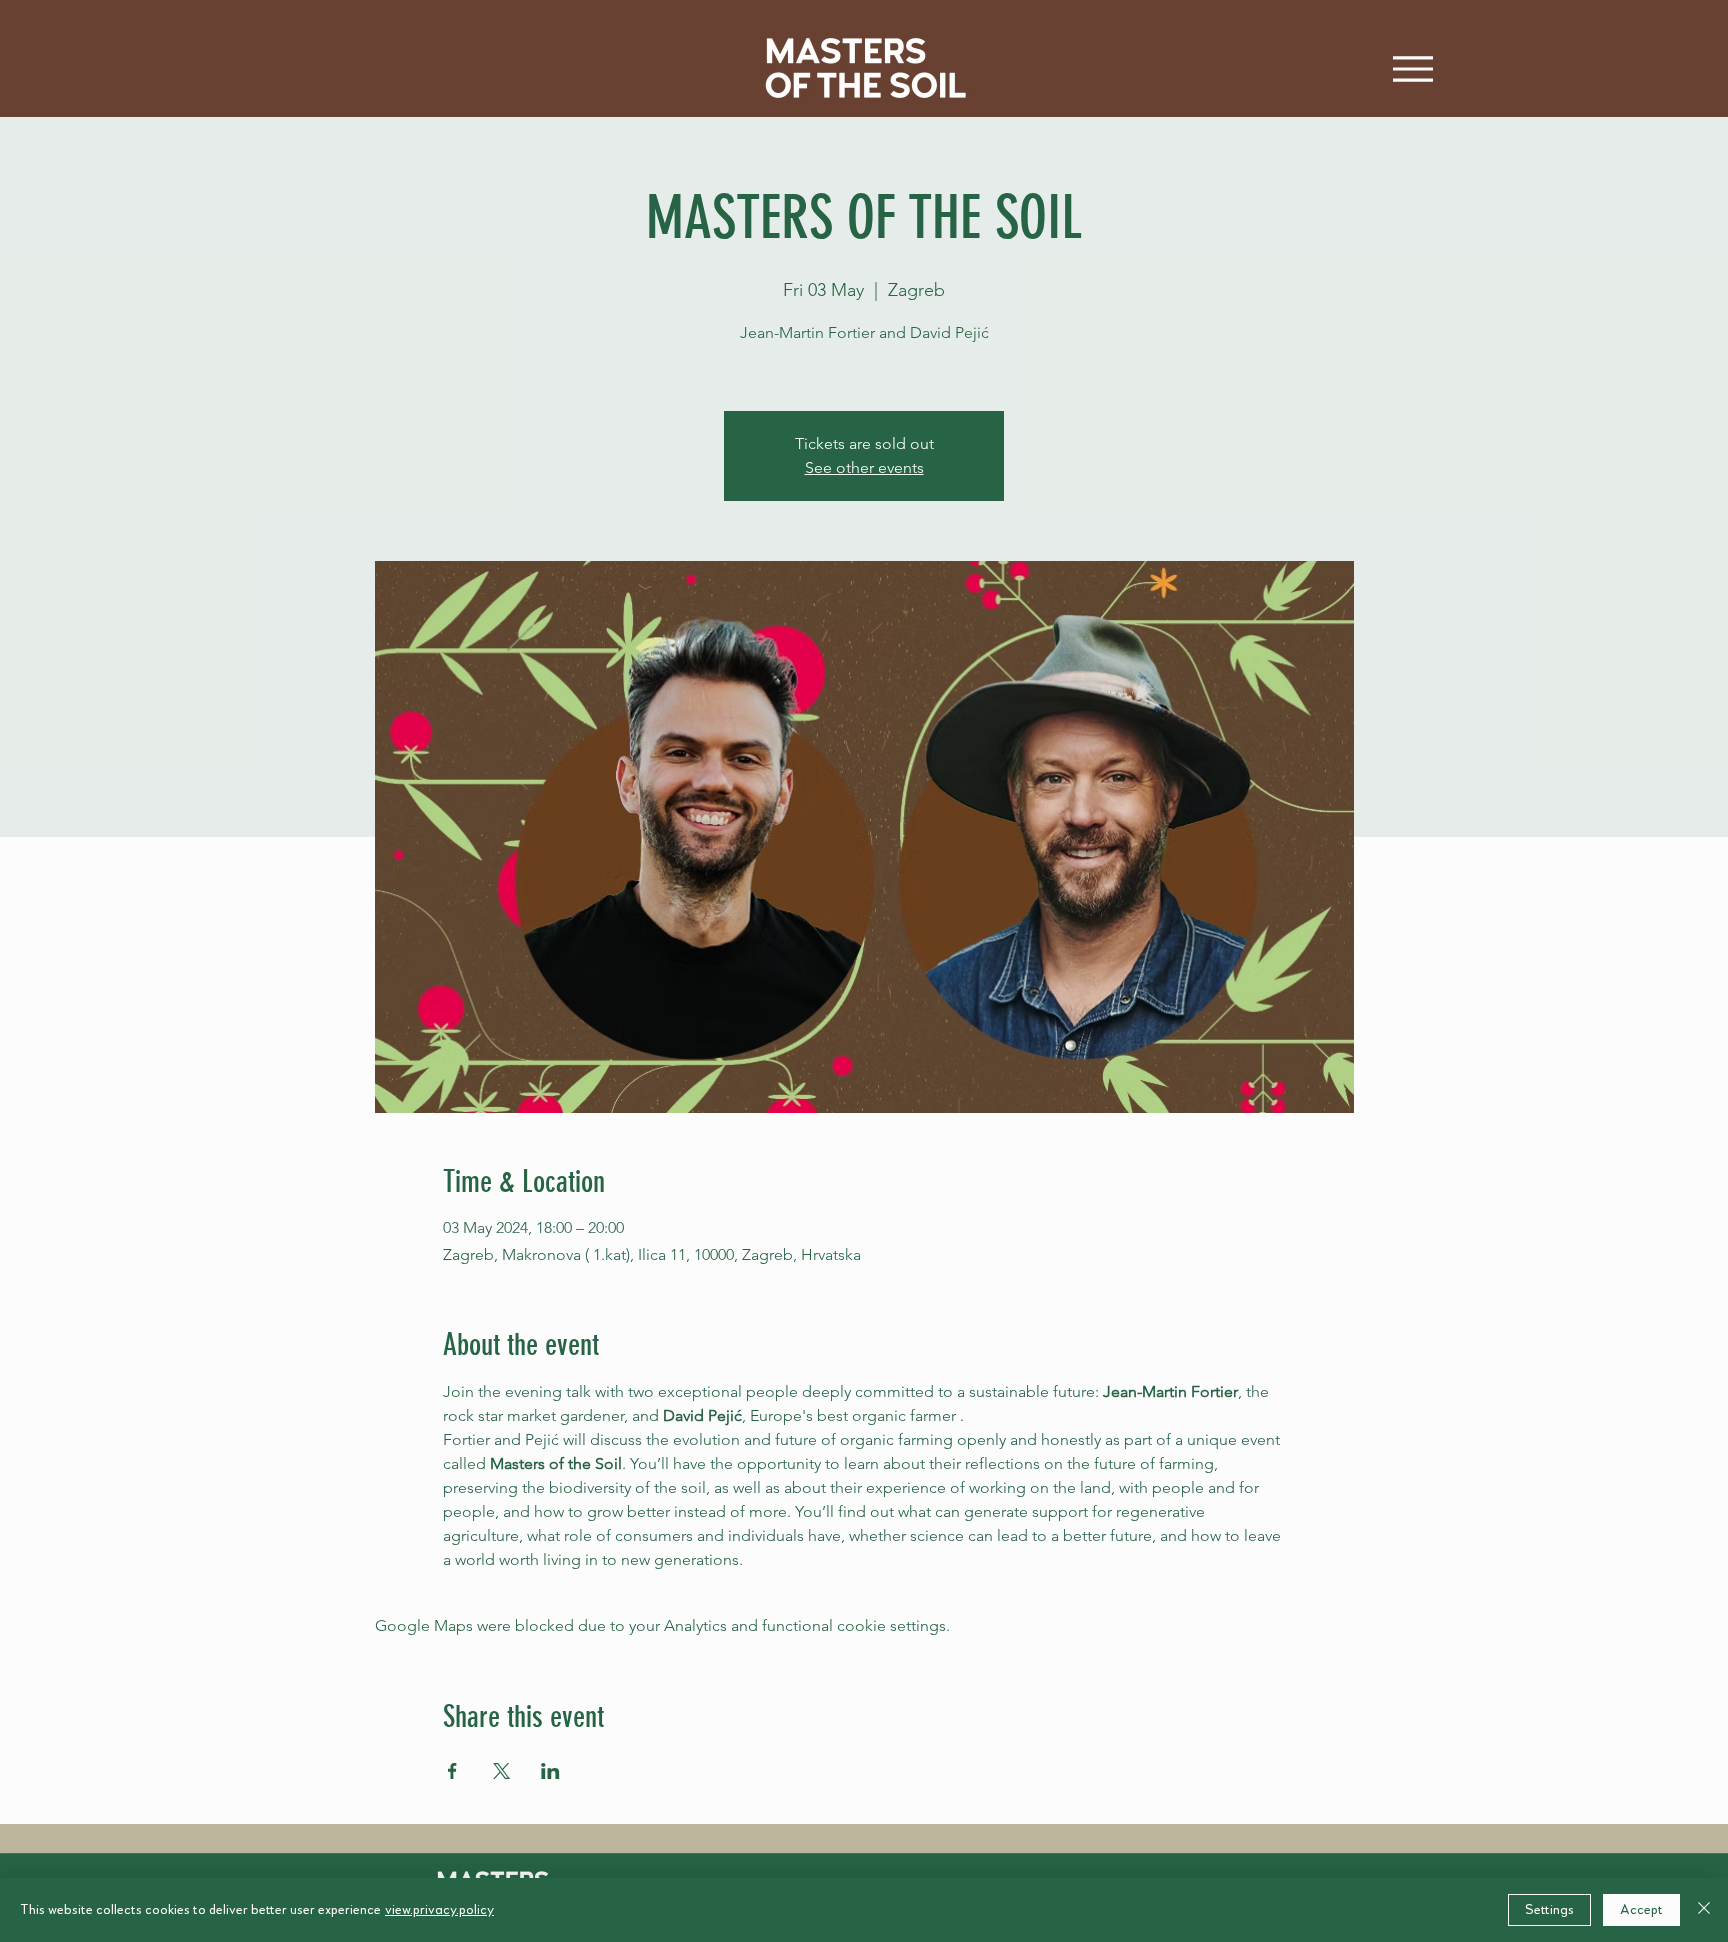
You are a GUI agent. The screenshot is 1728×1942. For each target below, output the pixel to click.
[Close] (1704, 1910)
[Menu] (1412, 68)
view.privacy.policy (439, 1910)
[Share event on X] (501, 1771)
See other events (864, 467)
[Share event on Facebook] (452, 1771)
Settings (1549, 1910)
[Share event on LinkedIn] (550, 1771)
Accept (1641, 1910)
